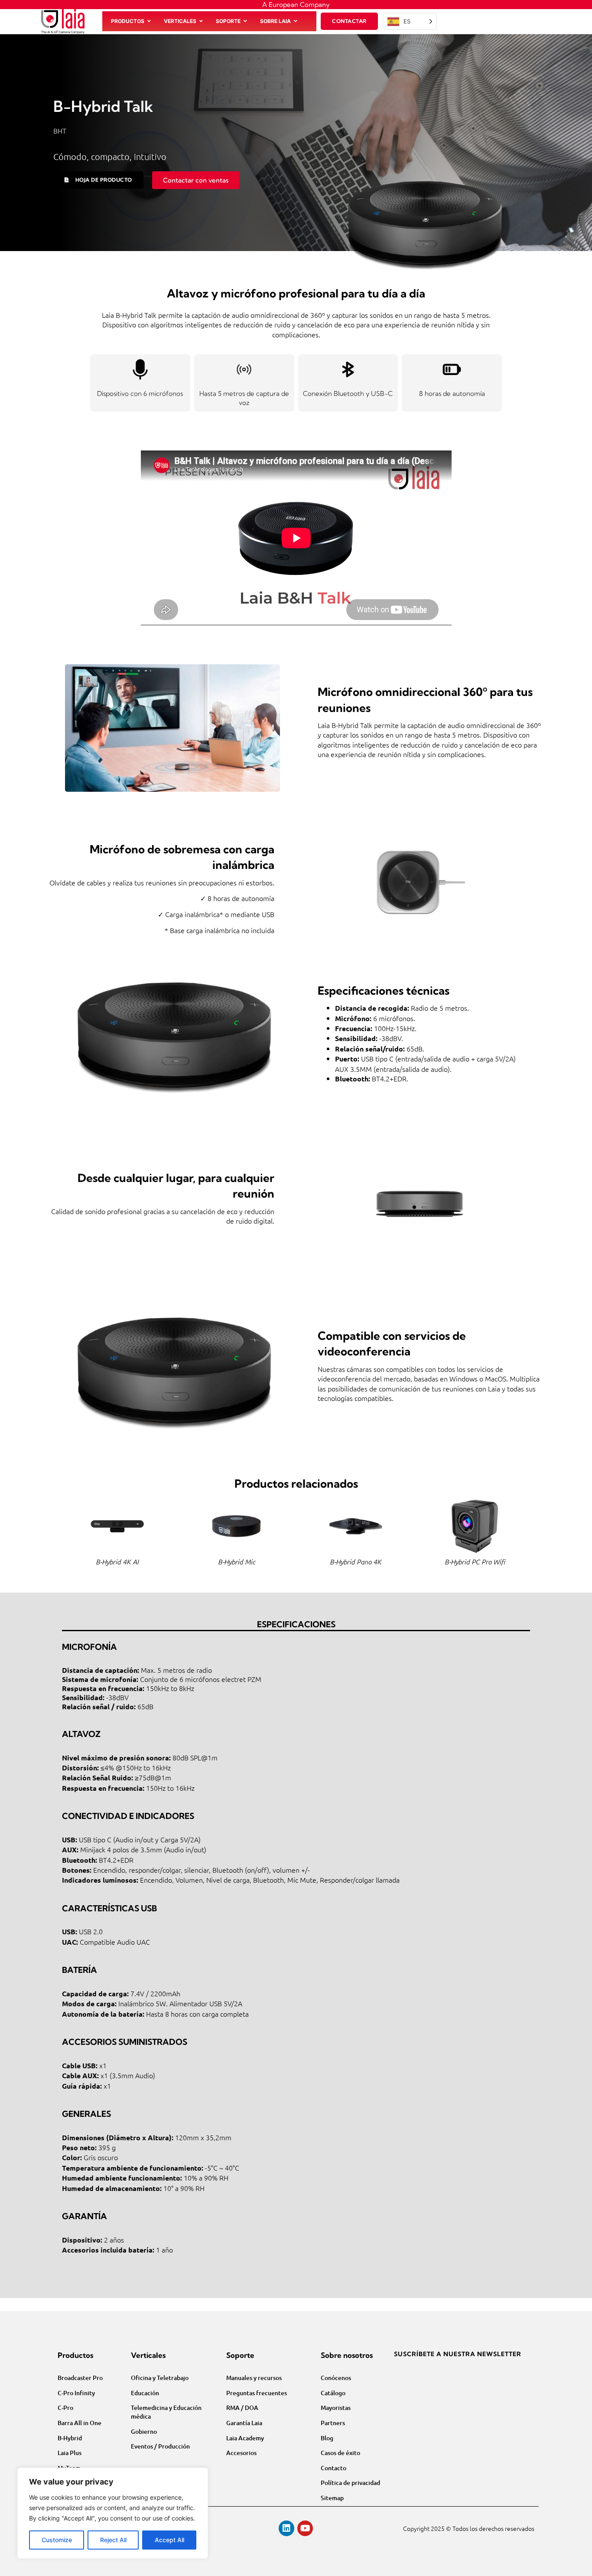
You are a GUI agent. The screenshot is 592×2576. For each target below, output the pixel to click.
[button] (98, 180)
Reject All (113, 2540)
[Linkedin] (286, 2528)
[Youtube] (305, 2528)
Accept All (169, 2540)
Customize (57, 2540)
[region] (113, 2513)
